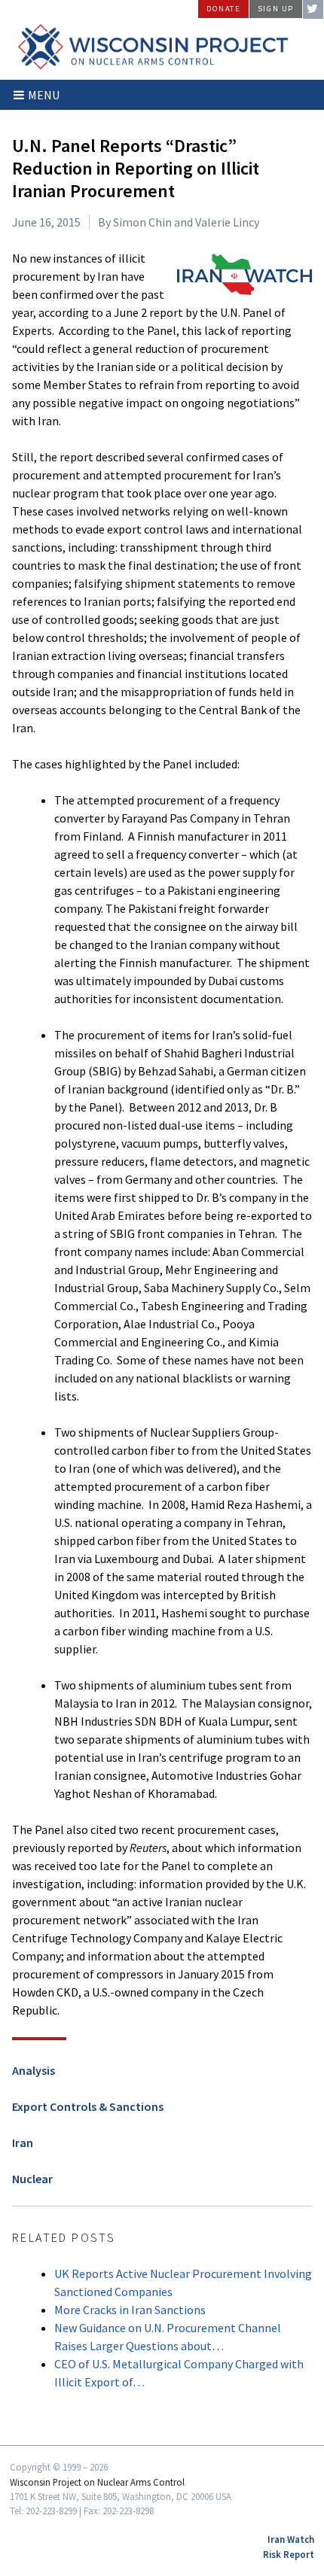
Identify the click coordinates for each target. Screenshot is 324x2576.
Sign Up (276, 9)
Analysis (34, 2070)
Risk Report (289, 2554)
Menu (44, 95)
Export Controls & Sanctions (88, 2106)
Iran (23, 2143)
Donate (224, 9)
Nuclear (32, 2179)
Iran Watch (291, 2539)
